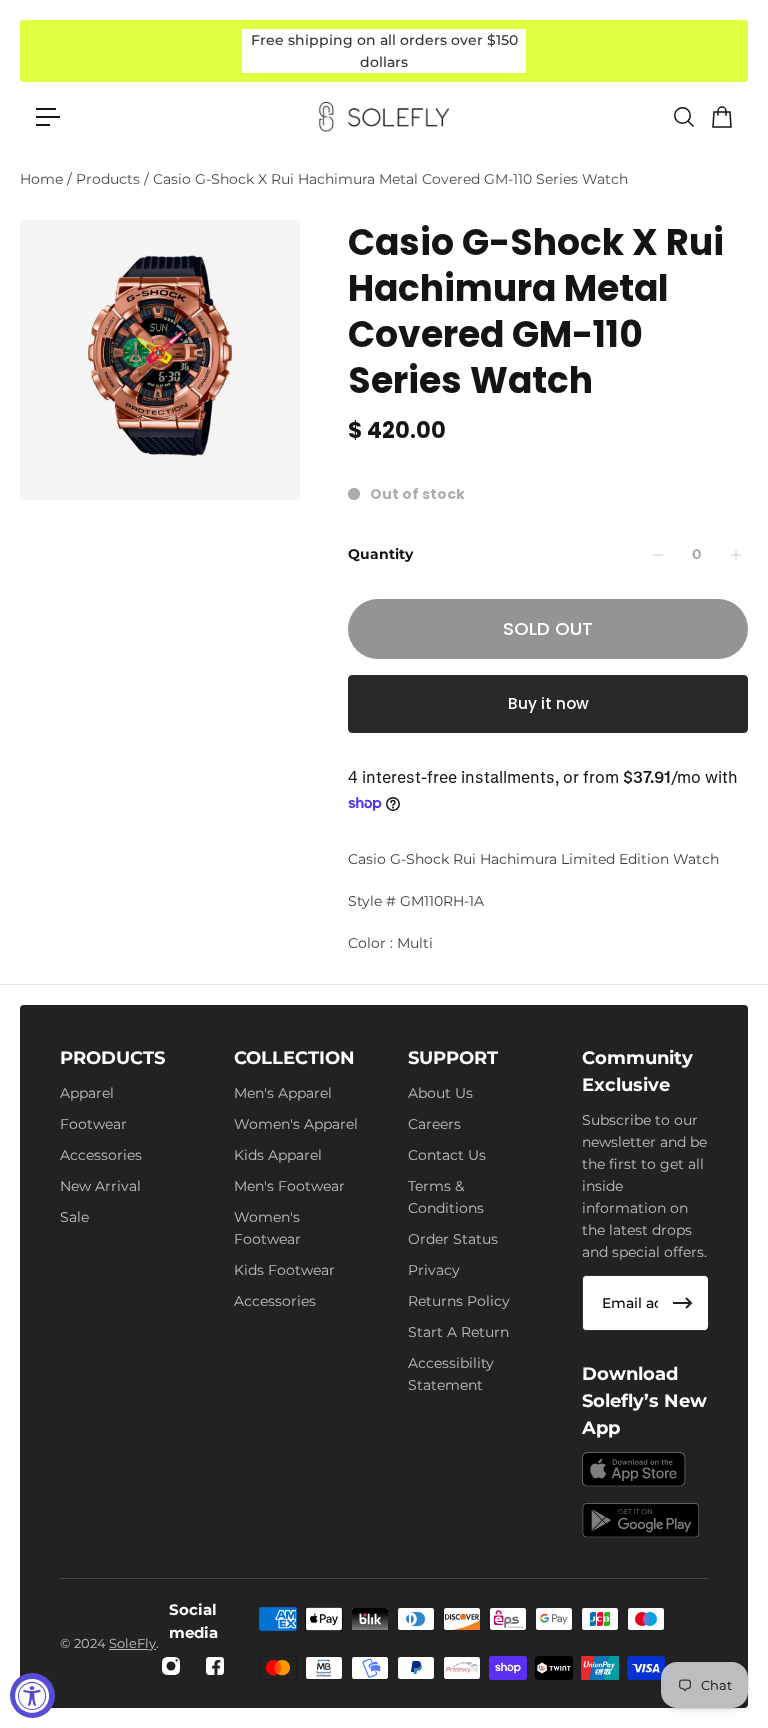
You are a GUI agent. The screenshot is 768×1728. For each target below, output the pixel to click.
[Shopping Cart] (721, 117)
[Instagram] (171, 1666)
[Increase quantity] (736, 555)
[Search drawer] (683, 117)
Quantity (380, 554)
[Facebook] (215, 1666)
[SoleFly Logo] (384, 117)
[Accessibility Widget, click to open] (32, 1695)
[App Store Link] (634, 1469)
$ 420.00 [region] (397, 431)
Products (110, 179)
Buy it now (548, 703)
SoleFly (132, 1643)
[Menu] (48, 117)
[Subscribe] (683, 1303)
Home (43, 179)
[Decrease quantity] (658, 555)
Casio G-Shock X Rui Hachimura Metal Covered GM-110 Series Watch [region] (536, 312)
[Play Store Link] (641, 1520)
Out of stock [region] (417, 494)
